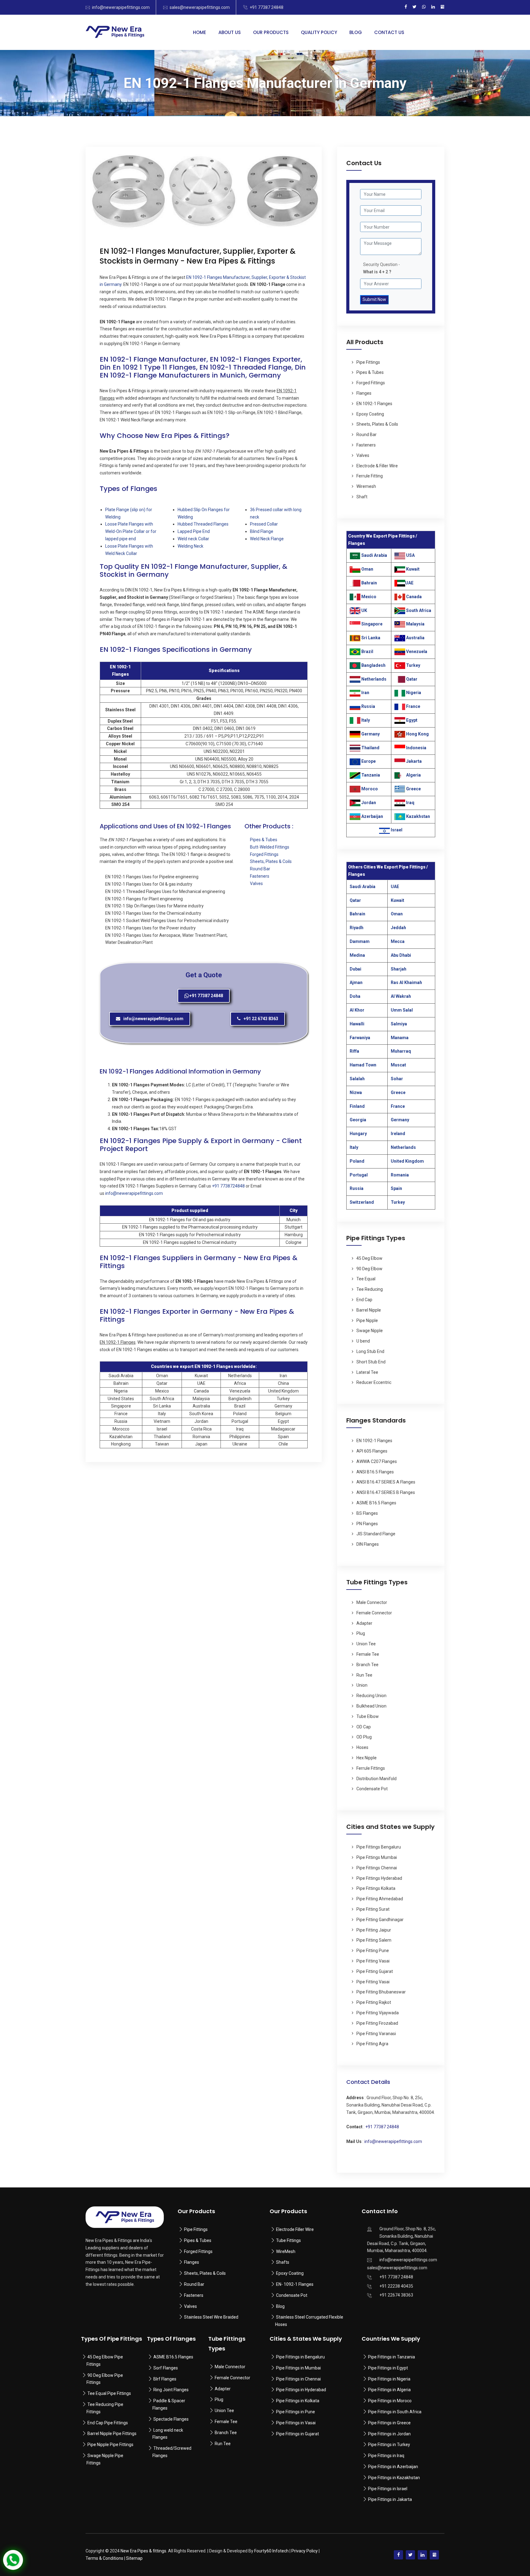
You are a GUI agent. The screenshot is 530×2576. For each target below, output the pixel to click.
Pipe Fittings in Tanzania (391, 2357)
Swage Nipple (370, 1331)
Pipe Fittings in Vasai (296, 2423)
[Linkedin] (433, 7)
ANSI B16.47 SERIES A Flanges (386, 1482)
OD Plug (364, 1737)
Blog (356, 32)
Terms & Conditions (104, 2558)
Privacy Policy (305, 2551)
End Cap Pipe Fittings (108, 2423)
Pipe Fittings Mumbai (377, 1857)
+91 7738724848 (228, 1186)
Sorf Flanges (166, 2368)
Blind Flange (262, 531)
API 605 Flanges (372, 1451)
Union (362, 1685)
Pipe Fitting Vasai (373, 1961)
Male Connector (372, 1602)
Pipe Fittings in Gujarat (298, 2434)
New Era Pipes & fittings (143, 2551)
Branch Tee (367, 1665)
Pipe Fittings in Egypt (388, 2368)
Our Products (271, 32)
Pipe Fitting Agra (372, 2044)
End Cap (364, 1300)
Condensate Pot (372, 1789)
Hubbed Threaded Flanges (203, 524)
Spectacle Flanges (171, 2419)
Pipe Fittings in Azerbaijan (393, 2467)
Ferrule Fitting (370, 476)
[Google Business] (442, 7)
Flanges (364, 393)
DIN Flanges (368, 1544)
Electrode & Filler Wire (377, 466)
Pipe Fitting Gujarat (375, 1971)
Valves (256, 883)
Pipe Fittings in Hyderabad (301, 2390)
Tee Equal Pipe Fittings (109, 2393)
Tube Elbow (368, 1716)
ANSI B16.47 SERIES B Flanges (386, 1492)
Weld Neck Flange (267, 539)
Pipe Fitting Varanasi (376, 2034)
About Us (230, 32)
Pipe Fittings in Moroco (390, 2401)
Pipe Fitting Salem (374, 1940)
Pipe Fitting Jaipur (374, 1930)
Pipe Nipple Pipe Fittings (110, 2445)
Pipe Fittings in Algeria (389, 2390)
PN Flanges (367, 1524)
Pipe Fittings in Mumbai (298, 2368)
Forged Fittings (264, 854)
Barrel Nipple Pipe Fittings (112, 2434)
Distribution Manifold (376, 1779)
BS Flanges (367, 1513)
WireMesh (286, 2251)
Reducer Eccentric (374, 1382)
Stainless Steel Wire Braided (211, 2317)
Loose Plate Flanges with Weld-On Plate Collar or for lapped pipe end (131, 531)
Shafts (283, 2262)
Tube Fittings (288, 2240)
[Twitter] (415, 7)
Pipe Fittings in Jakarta (390, 2499)
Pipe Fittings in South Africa (395, 2412)
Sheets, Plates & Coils (271, 861)
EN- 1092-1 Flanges (295, 2284)
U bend (363, 1341)
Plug (361, 1633)
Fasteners (260, 876)
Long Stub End (370, 1351)
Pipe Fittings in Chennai (298, 2379)
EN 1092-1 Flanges (374, 404)
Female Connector (374, 1613)
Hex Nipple (367, 1758)
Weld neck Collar (193, 539)
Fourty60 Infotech (271, 2551)
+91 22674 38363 (396, 2295)
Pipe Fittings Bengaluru (379, 1847)
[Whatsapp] (424, 7)
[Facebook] (406, 7)
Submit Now (374, 299)
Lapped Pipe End (194, 531)
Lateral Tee (367, 1372)
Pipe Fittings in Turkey (389, 2445)
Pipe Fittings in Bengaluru (300, 2357)
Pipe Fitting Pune (373, 1951)
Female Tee (368, 1654)
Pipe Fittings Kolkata (376, 1888)
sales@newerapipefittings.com (200, 7)
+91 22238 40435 (396, 2286)
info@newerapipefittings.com (121, 7)
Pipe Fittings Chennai (377, 1868)
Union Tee (366, 1644)
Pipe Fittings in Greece (389, 2423)
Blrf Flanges (165, 2379)
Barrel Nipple (369, 1310)
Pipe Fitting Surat (373, 1909)
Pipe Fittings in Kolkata (298, 2401)
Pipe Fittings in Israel (388, 2489)
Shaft (362, 497)
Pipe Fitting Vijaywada (378, 2013)
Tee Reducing (370, 1289)
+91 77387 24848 (267, 7)
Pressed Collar (264, 524)
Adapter (364, 1623)
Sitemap (134, 2558)
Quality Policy (319, 32)
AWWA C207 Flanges (377, 1461)
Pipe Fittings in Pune (296, 2412)
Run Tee (364, 1675)
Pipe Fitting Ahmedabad (380, 1899)
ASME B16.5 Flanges (376, 1503)
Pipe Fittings (368, 362)
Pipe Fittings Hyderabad (379, 1878)
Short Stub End (371, 1362)
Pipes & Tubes (264, 840)
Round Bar (260, 869)
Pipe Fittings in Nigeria (389, 2379)
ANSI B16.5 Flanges (375, 1472)
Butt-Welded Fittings (270, 847)
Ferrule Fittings (371, 1768)
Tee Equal (366, 1279)
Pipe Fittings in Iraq (386, 2456)
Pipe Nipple (367, 1320)
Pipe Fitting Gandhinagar (380, 1920)
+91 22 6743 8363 (261, 1019)
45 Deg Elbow (369, 1258)
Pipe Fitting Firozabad (377, 2023)
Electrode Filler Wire (295, 2229)
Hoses (362, 1747)
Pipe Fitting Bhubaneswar (381, 1992)
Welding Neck (190, 546)
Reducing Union (371, 1696)
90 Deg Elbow (369, 1269)
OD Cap (364, 1727)
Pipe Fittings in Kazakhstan (394, 2478)
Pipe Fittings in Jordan (389, 2434)
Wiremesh (366, 486)
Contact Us (389, 32)
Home (200, 32)
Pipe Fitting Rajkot (374, 2002)
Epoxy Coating (370, 414)
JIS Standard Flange (376, 1534)
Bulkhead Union (371, 1706)
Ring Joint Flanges (171, 2390)
